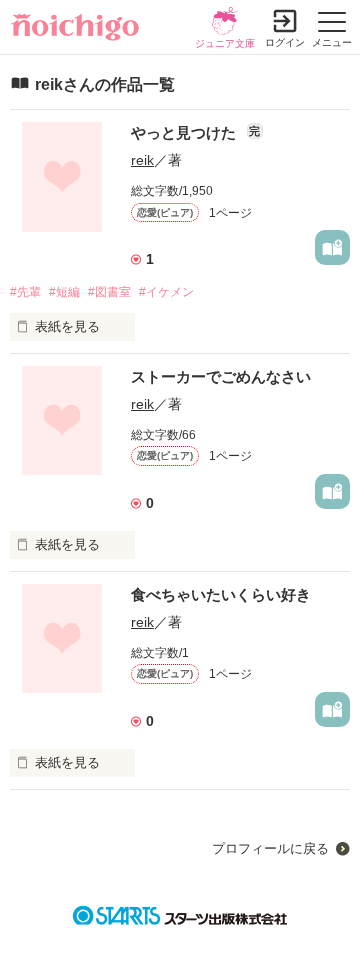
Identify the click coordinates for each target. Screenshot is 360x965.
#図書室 (109, 292)
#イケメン (166, 292)
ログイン (285, 42)
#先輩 (25, 292)
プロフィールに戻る (270, 848)
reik (142, 160)
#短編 (64, 292)
